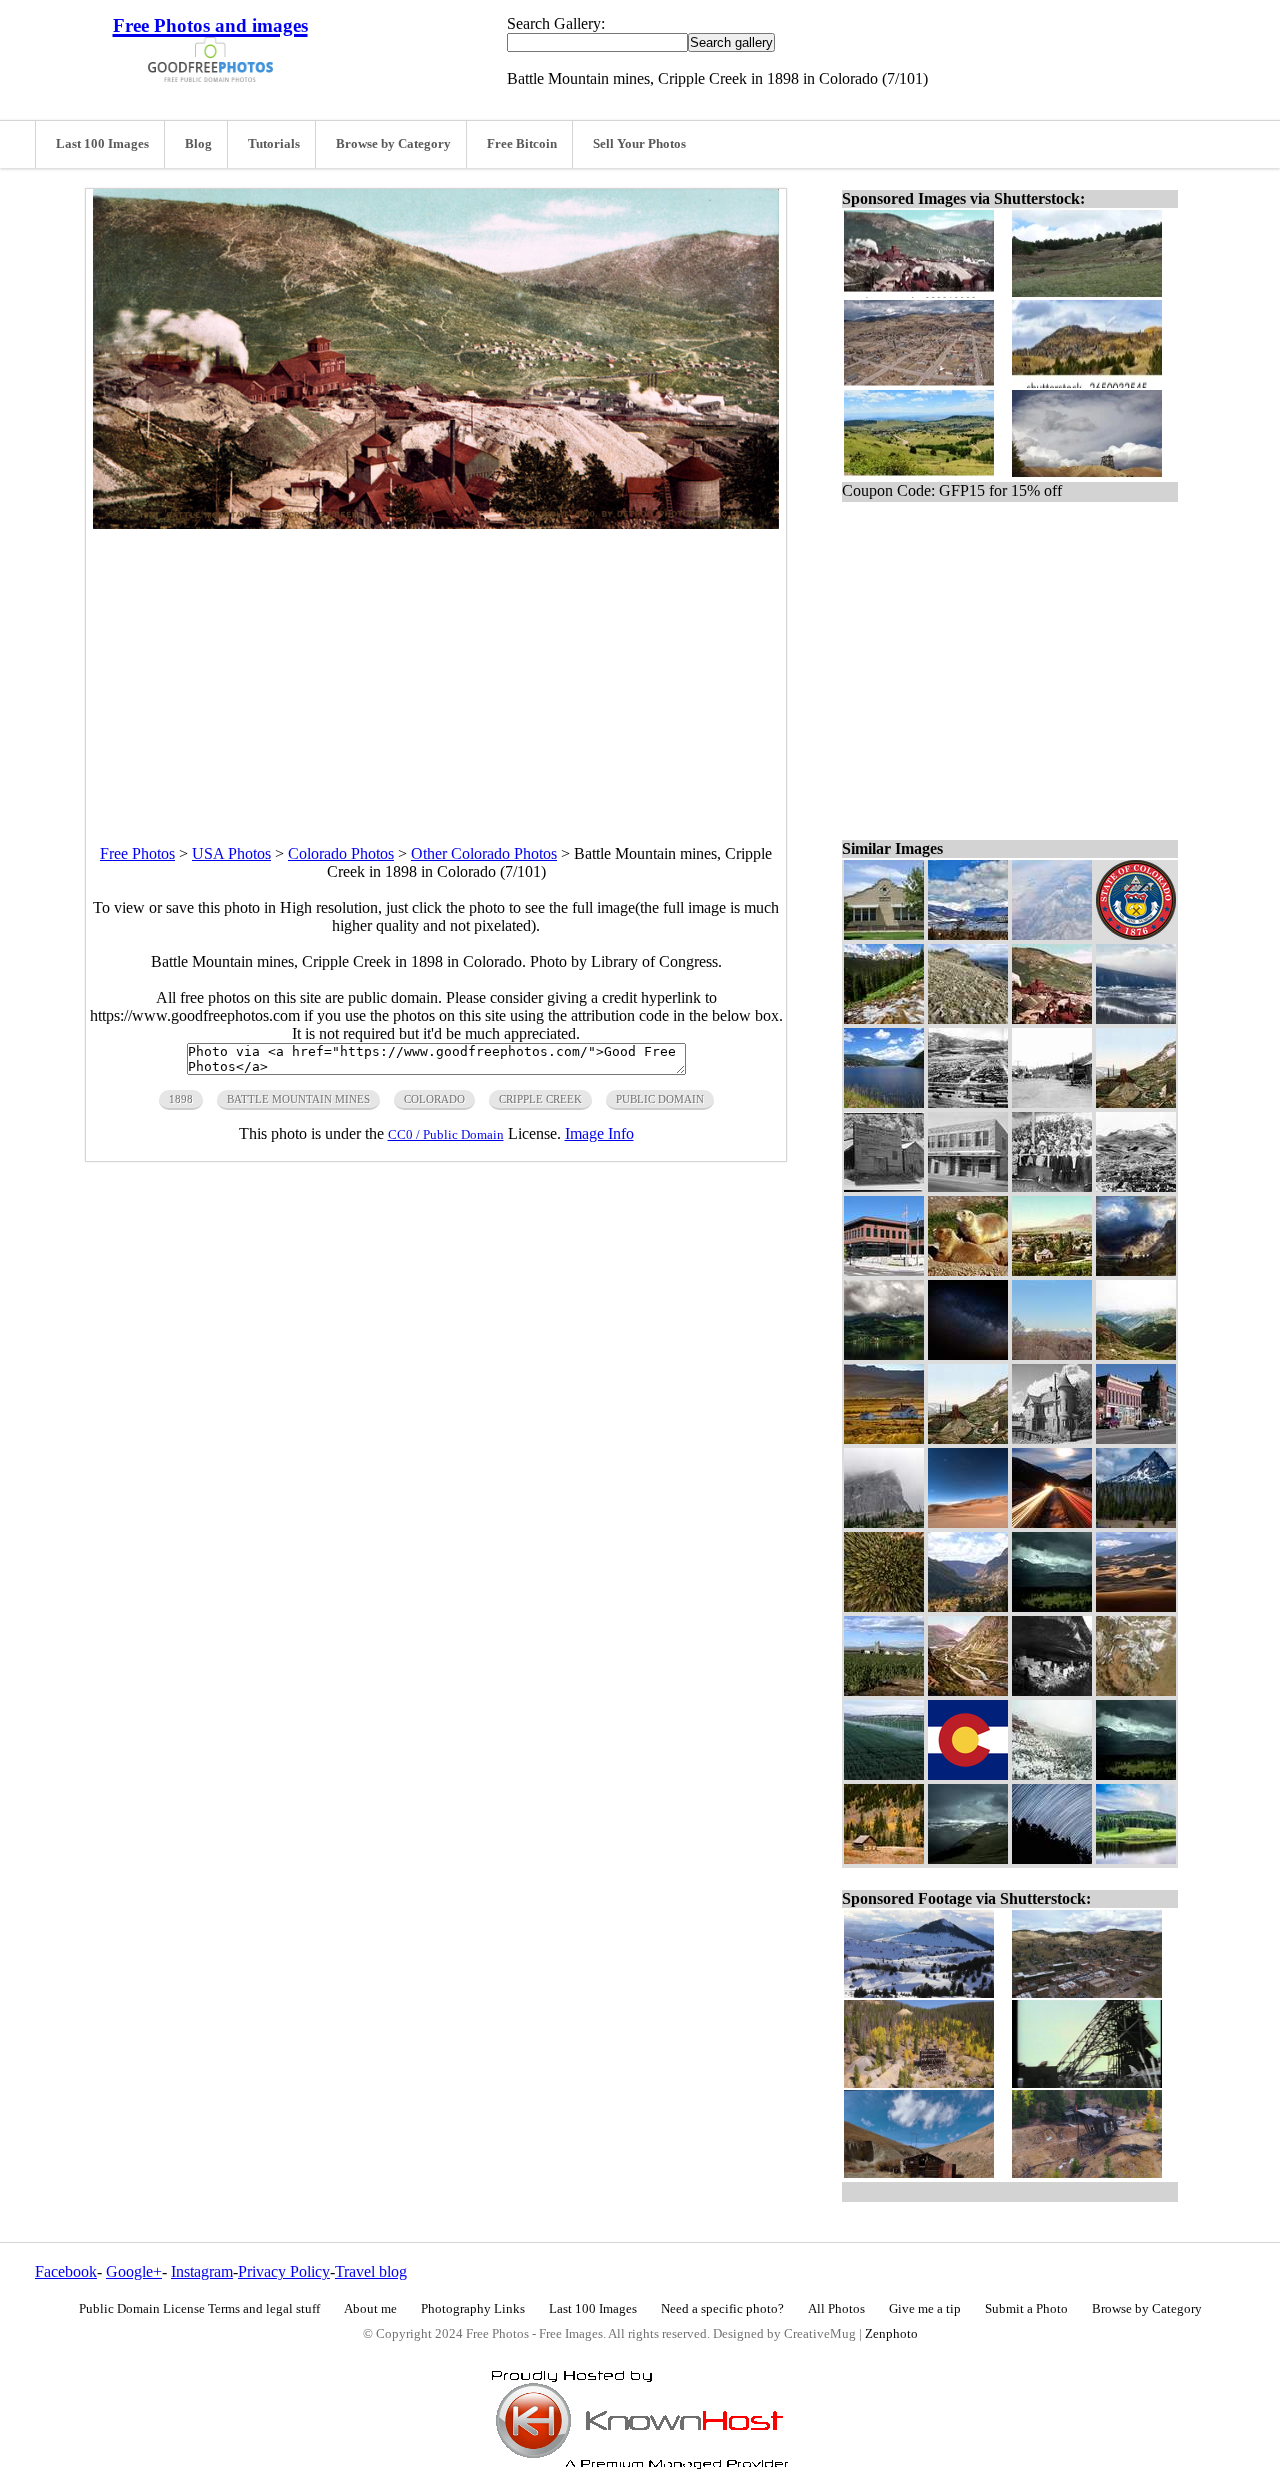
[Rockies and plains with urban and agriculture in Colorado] (1136, 1690)
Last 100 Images (102, 144)
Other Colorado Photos (484, 853)
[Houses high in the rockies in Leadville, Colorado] (884, 1438)
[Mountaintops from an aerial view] (1052, 934)
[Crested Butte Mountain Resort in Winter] (1136, 1018)
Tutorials (274, 144)
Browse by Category (393, 144)
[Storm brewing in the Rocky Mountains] (1136, 1270)
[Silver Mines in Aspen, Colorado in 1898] (968, 1438)
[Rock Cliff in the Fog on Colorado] (884, 1522)
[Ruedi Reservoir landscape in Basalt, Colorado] (884, 1102)
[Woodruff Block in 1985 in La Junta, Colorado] (968, 1186)
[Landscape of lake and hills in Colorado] (1136, 1858)
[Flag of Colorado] (968, 1774)
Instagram (202, 2271)
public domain (660, 1099)
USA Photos (231, 853)
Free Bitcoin (522, 144)
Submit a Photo (1026, 2309)
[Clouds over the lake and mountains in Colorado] (884, 1354)
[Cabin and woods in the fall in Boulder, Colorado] (884, 1858)
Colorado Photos (341, 853)
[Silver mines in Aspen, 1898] (1136, 1102)
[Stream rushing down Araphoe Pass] (884, 1018)
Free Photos (137, 853)
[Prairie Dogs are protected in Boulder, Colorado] (968, 1270)
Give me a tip (925, 2309)
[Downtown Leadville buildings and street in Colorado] (1136, 1438)
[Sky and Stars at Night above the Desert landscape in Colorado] (968, 1522)
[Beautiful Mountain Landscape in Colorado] (1136, 1354)
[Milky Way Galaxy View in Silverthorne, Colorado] (968, 1354)
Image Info (599, 1133)
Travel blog (371, 2271)
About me (370, 2309)
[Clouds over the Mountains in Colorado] (1052, 1606)
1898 (181, 1099)
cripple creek (540, 1099)
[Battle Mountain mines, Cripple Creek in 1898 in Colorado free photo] (436, 523)
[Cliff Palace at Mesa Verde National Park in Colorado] (1052, 1690)
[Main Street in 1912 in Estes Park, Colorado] (1052, 1102)
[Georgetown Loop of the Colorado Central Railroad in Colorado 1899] (968, 1690)
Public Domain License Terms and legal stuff (199, 2309)
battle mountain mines (298, 1099)
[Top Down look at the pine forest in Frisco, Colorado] (884, 1606)
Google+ (134, 2271)
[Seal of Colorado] (1136, 934)
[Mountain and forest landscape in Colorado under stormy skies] (1136, 1774)
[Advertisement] (436, 669)
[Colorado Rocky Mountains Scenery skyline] (968, 934)
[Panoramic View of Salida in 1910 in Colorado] (968, 1102)
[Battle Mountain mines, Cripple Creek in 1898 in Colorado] (1052, 1018)
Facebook (66, 2271)
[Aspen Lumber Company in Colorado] (884, 1186)
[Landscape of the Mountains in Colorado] (968, 1606)
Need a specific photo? (722, 2309)
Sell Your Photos (639, 144)
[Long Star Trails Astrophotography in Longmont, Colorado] (1052, 1858)
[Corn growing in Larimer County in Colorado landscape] (884, 1690)
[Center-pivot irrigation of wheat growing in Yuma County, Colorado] (884, 1774)
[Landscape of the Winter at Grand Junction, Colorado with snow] (1052, 1774)
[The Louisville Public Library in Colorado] (884, 1270)
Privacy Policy (284, 2271)
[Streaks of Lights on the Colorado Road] (1052, 1522)
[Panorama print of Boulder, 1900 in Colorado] (1052, 1270)
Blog (198, 144)
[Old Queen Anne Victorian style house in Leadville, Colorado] (1052, 1438)
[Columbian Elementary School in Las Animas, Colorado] (884, 934)
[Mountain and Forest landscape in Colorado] (1136, 1522)
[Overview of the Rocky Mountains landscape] (1052, 1354)
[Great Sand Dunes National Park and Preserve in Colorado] (1136, 1606)
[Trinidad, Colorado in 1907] (1136, 1186)
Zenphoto (891, 2334)
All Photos (836, 2309)
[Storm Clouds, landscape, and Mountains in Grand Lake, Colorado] (968, 1858)
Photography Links (473, 2309)
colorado (434, 1099)
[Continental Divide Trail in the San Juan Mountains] (968, 1018)
